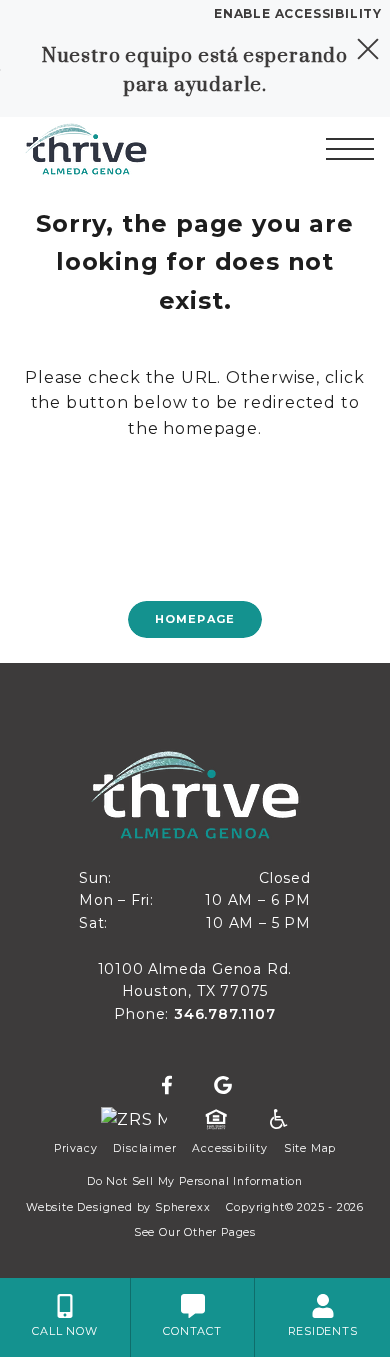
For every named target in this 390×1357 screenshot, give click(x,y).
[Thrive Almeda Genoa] (121, 149)
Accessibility (229, 1148)
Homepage (195, 619)
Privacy (76, 1148)
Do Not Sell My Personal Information (195, 1181)
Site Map (310, 1148)
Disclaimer (144, 1148)
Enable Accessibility (298, 13)
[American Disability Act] (277, 1120)
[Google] (223, 1086)
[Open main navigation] (350, 149)
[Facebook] (167, 1086)
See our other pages (195, 1232)
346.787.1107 (225, 1014)
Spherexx (182, 1207)
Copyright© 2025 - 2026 (295, 1207)
